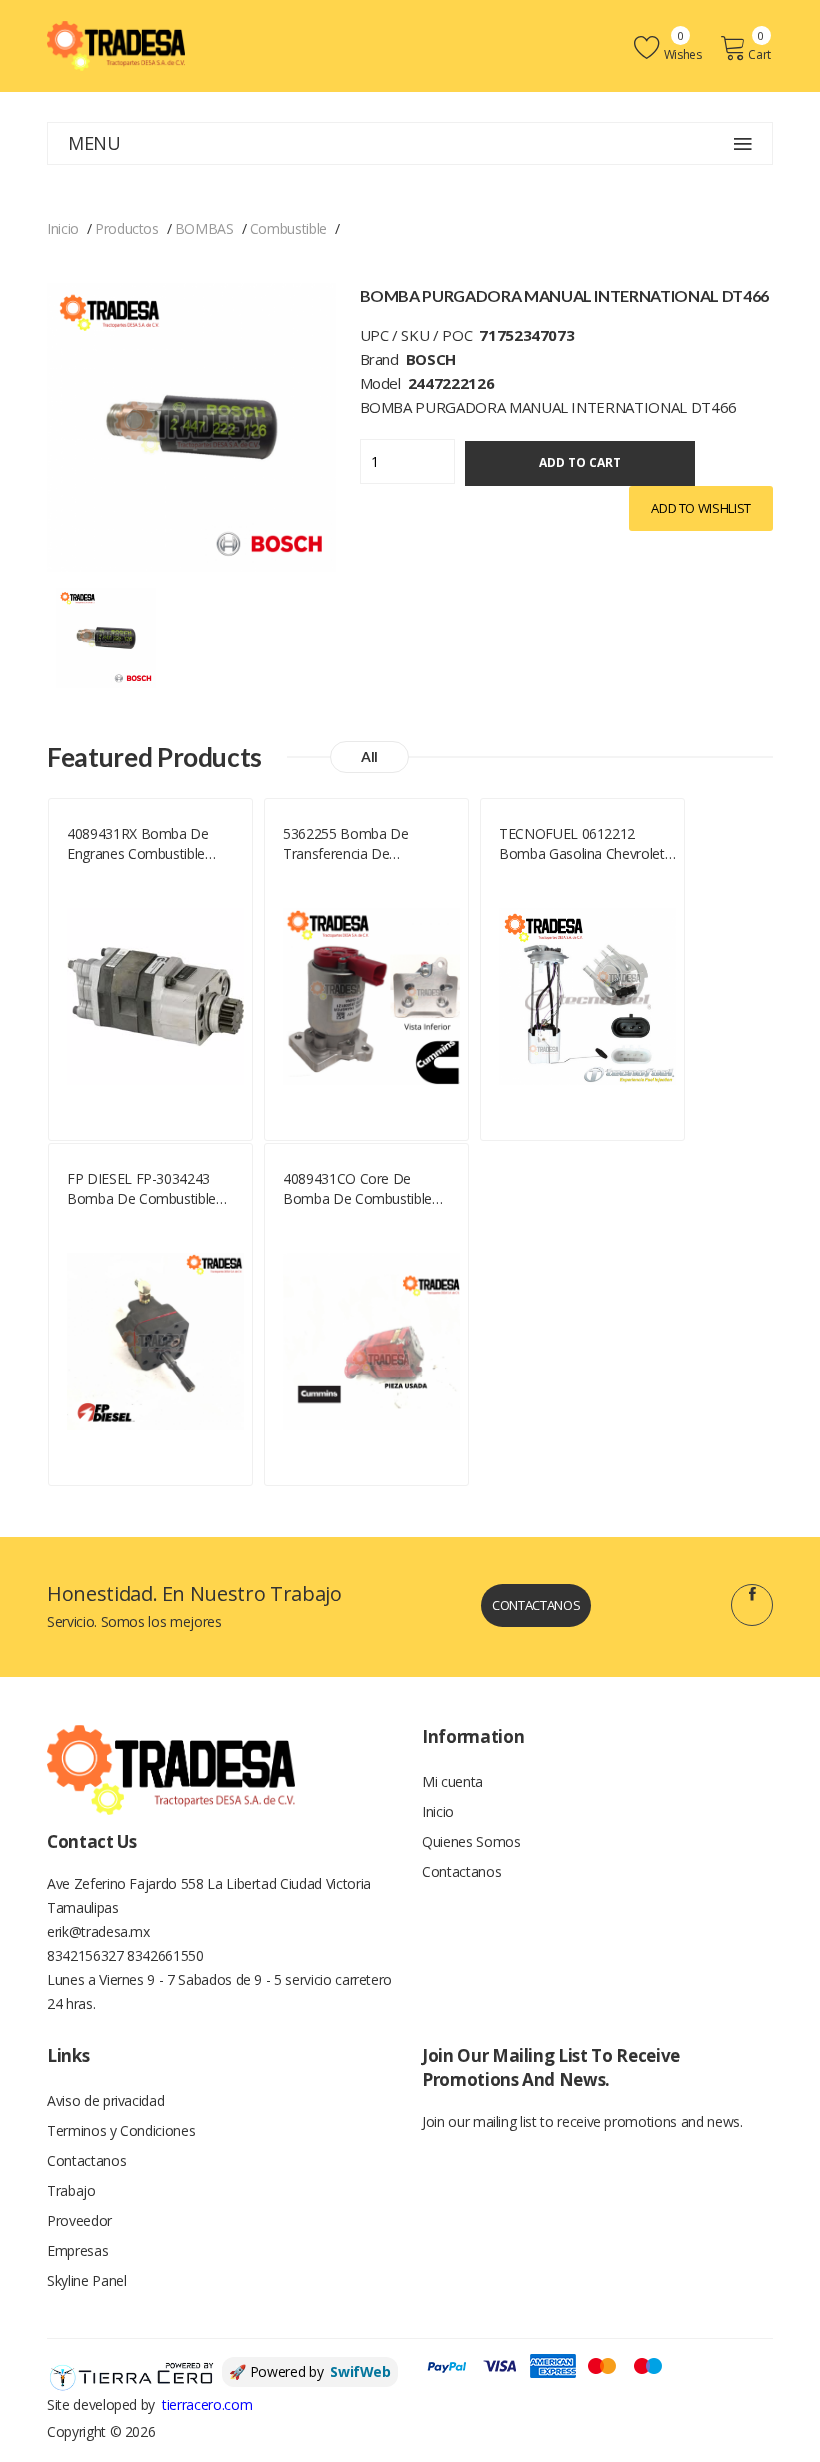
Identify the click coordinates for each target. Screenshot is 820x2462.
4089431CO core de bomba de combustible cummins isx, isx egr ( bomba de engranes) (357, 1189)
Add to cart (580, 462)
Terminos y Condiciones (121, 2130)
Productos (127, 228)
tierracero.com (207, 2404)
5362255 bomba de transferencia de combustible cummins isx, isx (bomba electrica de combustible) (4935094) (365, 844)
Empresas (77, 2250)
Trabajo (71, 2190)
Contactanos (536, 1605)
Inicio (63, 228)
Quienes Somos (471, 1841)
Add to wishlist (701, 508)
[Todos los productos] (106, 635)
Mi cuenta (452, 1781)
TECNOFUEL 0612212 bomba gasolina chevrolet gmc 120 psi (582, 844)
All (369, 756)
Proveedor (79, 2220)
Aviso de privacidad (105, 2100)
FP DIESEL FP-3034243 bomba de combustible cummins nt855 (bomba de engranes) (155, 1189)
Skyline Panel (86, 2280)
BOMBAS (204, 228)
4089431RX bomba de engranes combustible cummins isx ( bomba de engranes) (146, 844)
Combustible (288, 228)
